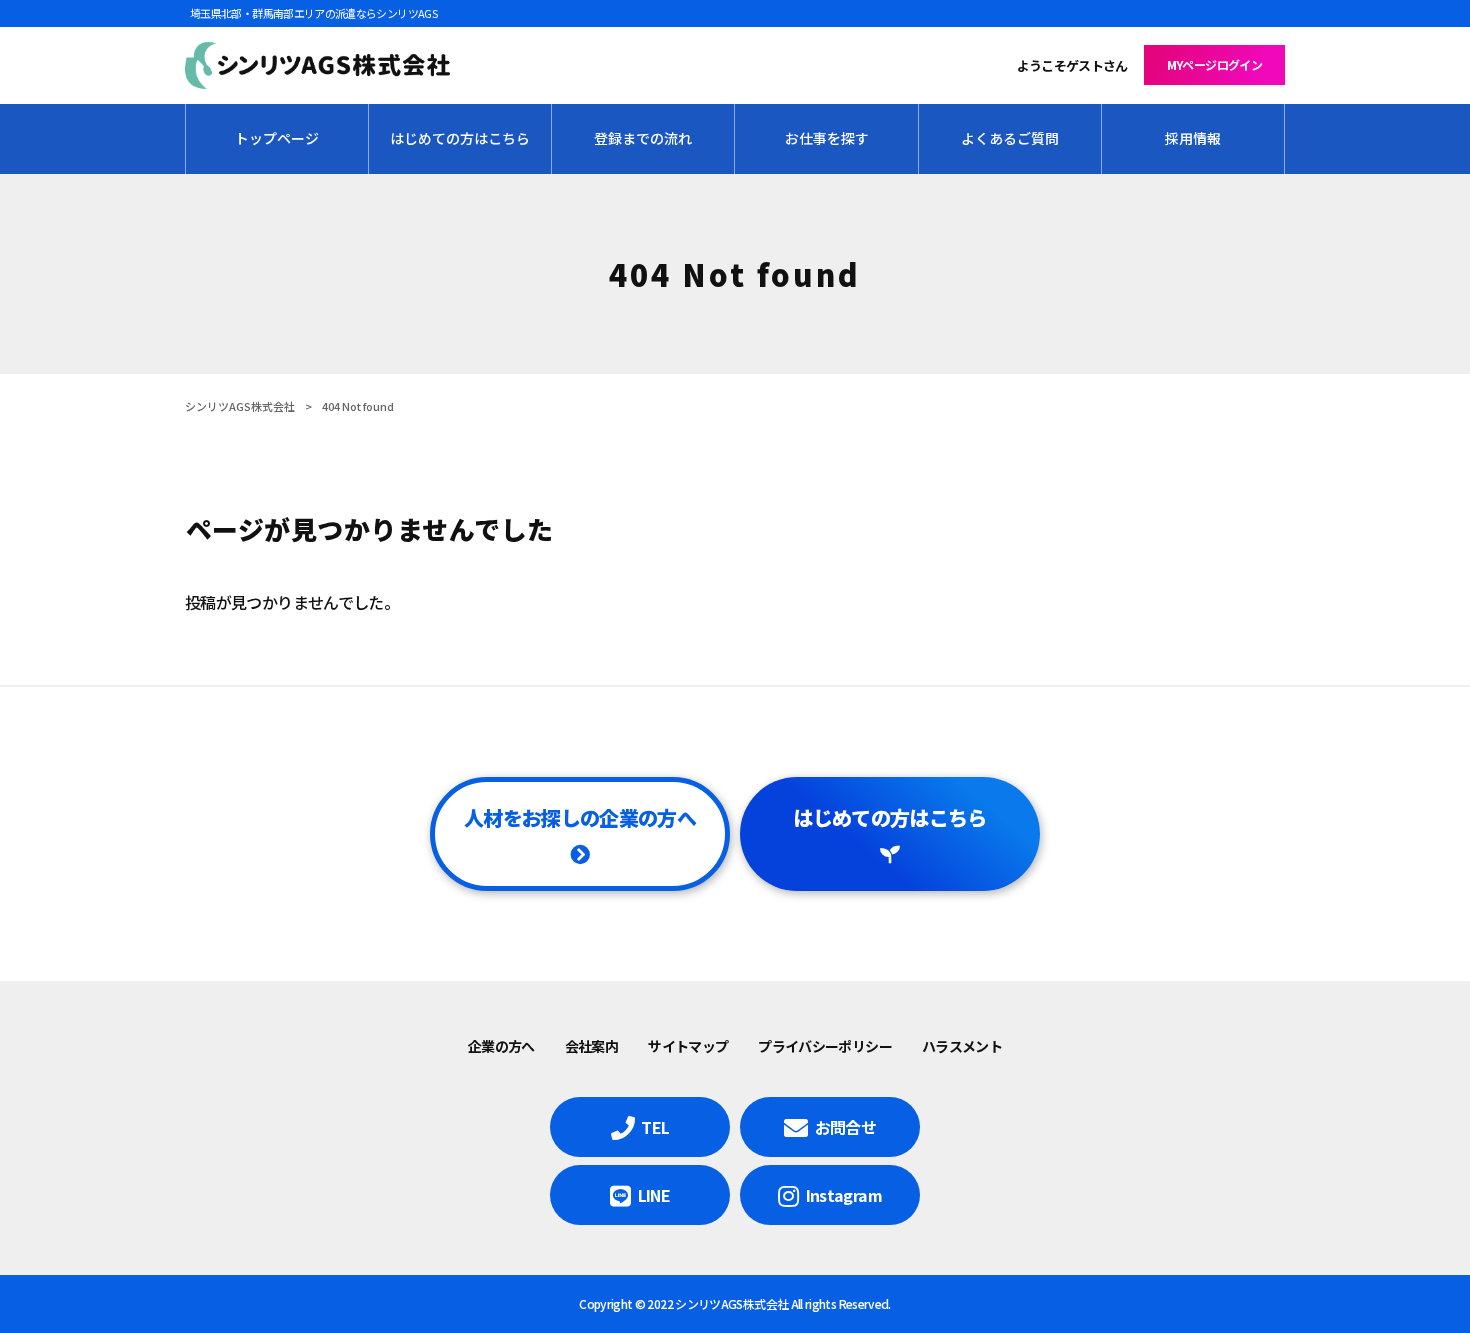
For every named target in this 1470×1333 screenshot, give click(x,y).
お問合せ (845, 1127)
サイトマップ (688, 1046)
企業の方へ (501, 1046)
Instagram (844, 1195)
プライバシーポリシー (825, 1046)
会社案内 (591, 1046)
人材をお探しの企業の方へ (580, 817)
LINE (654, 1195)
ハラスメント (962, 1046)
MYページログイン (1214, 64)
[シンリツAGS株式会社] (317, 66)
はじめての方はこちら (890, 817)
